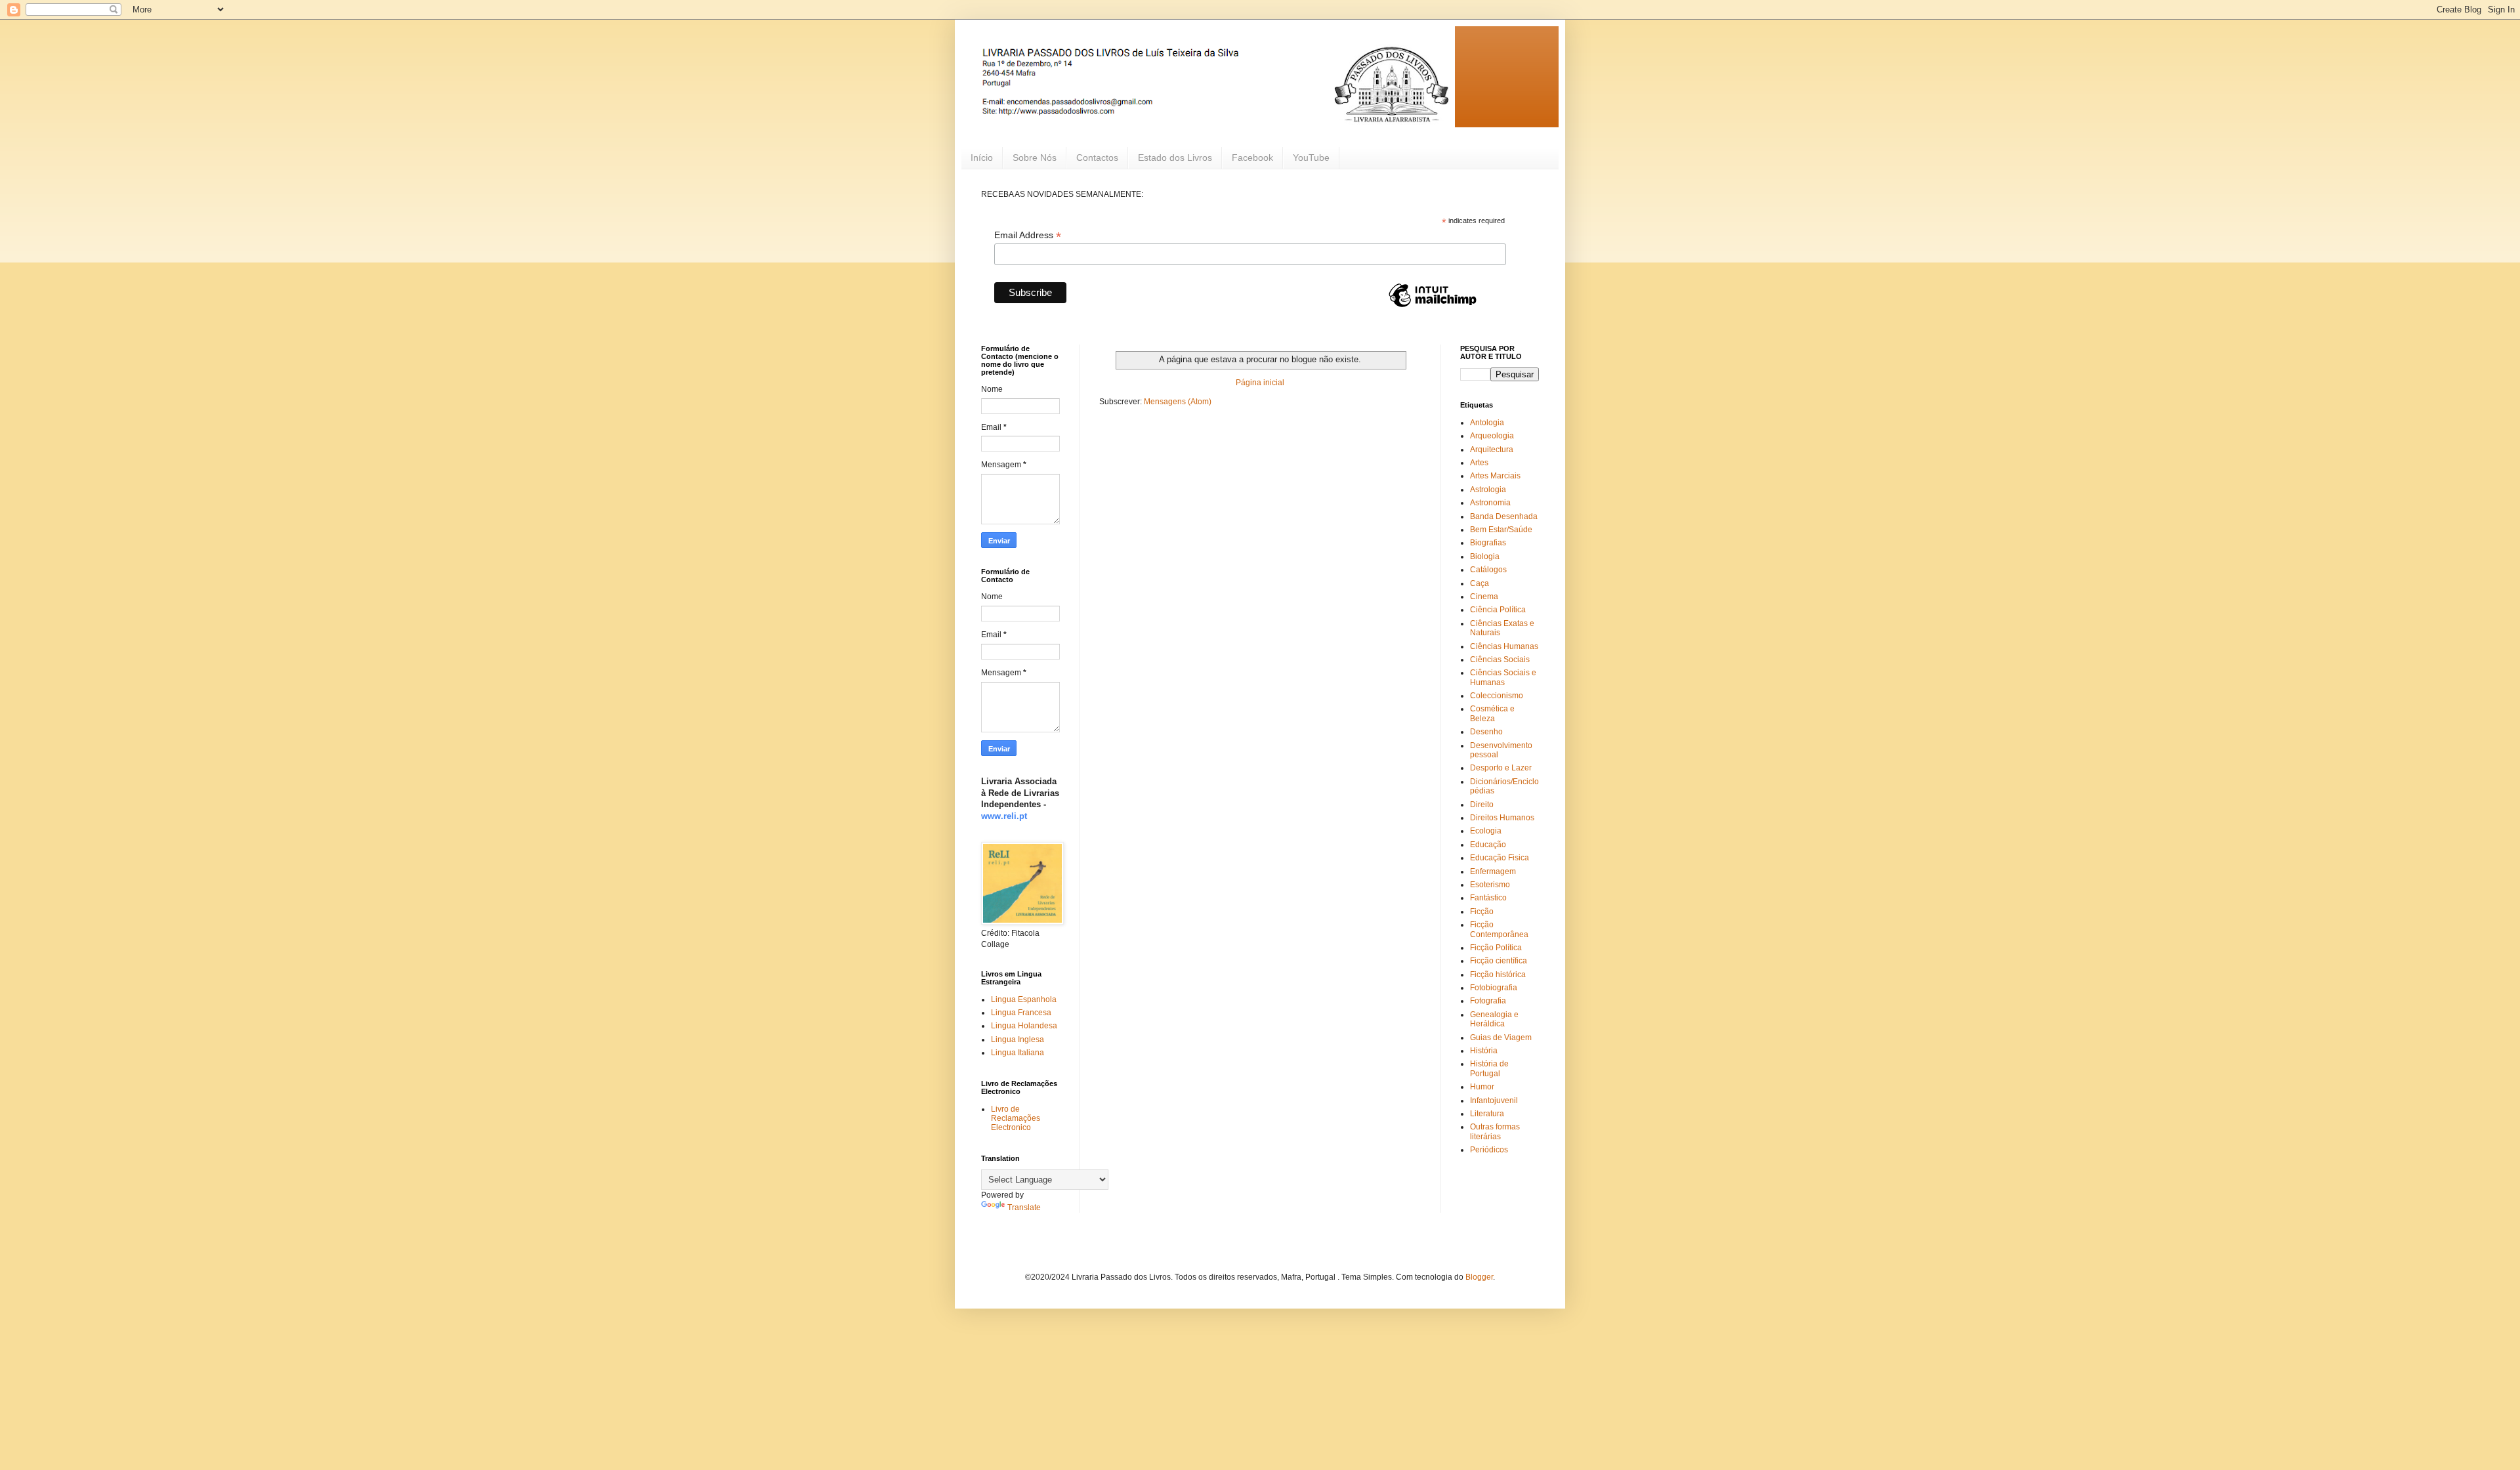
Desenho (1486, 732)
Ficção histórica (1498, 975)
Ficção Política (1496, 948)
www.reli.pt (1004, 816)
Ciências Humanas (1504, 646)
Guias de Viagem (1501, 1038)
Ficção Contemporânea (1499, 929)
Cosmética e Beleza (1492, 713)
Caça (1480, 583)
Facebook (1252, 157)
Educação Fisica (1500, 858)
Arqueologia (1492, 436)
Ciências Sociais (1500, 660)
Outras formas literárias (1495, 1131)
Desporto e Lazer (1501, 768)
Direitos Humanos (1502, 818)
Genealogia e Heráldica (1494, 1019)
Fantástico (1488, 898)
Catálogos (1488, 570)
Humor (1482, 1087)
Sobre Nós (1035, 157)
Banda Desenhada (1504, 516)
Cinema (1484, 597)
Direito (1482, 805)
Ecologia (1486, 831)
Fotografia (1488, 1001)
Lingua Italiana (1018, 1053)
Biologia (1485, 556)
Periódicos (1489, 1150)
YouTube (1311, 157)
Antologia (1487, 423)
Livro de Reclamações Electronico (1016, 1119)
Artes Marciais (1495, 476)
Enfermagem (1493, 871)
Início (982, 157)
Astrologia (1488, 490)
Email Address (1028, 235)
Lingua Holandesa (1024, 1026)
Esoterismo (1490, 885)
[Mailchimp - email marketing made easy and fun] (1433, 306)
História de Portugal (1489, 1068)
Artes (1479, 463)
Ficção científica (1499, 961)
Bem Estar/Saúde (1501, 530)
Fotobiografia (1494, 988)
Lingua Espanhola (1024, 999)
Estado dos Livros (1175, 157)
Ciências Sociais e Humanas (1503, 677)
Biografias (1488, 543)
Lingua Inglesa (1018, 1039)
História (1484, 1051)
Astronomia (1490, 503)
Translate (1024, 1207)
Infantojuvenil (1494, 1101)
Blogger (1479, 1277)
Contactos (1097, 157)
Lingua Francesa (1021, 1013)
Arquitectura (1492, 450)
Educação (1488, 845)
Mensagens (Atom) (1178, 402)
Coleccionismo (1497, 696)
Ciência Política (1498, 610)
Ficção (1482, 912)
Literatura (1487, 1114)
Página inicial (1260, 383)
